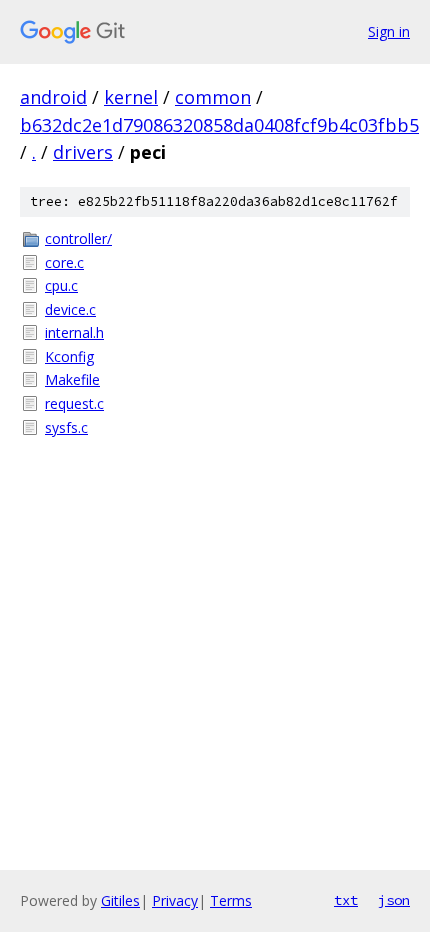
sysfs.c (66, 427)
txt (346, 900)
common (213, 97)
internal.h (74, 332)
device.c (70, 309)
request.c (74, 403)
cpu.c (61, 285)
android (53, 97)
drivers (83, 152)
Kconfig (69, 356)
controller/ (78, 238)
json (394, 900)
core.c (64, 262)
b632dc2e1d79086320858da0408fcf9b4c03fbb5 (219, 125)
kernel (131, 97)
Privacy (175, 900)
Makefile (72, 379)
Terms (231, 900)
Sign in (389, 31)
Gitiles (120, 900)
